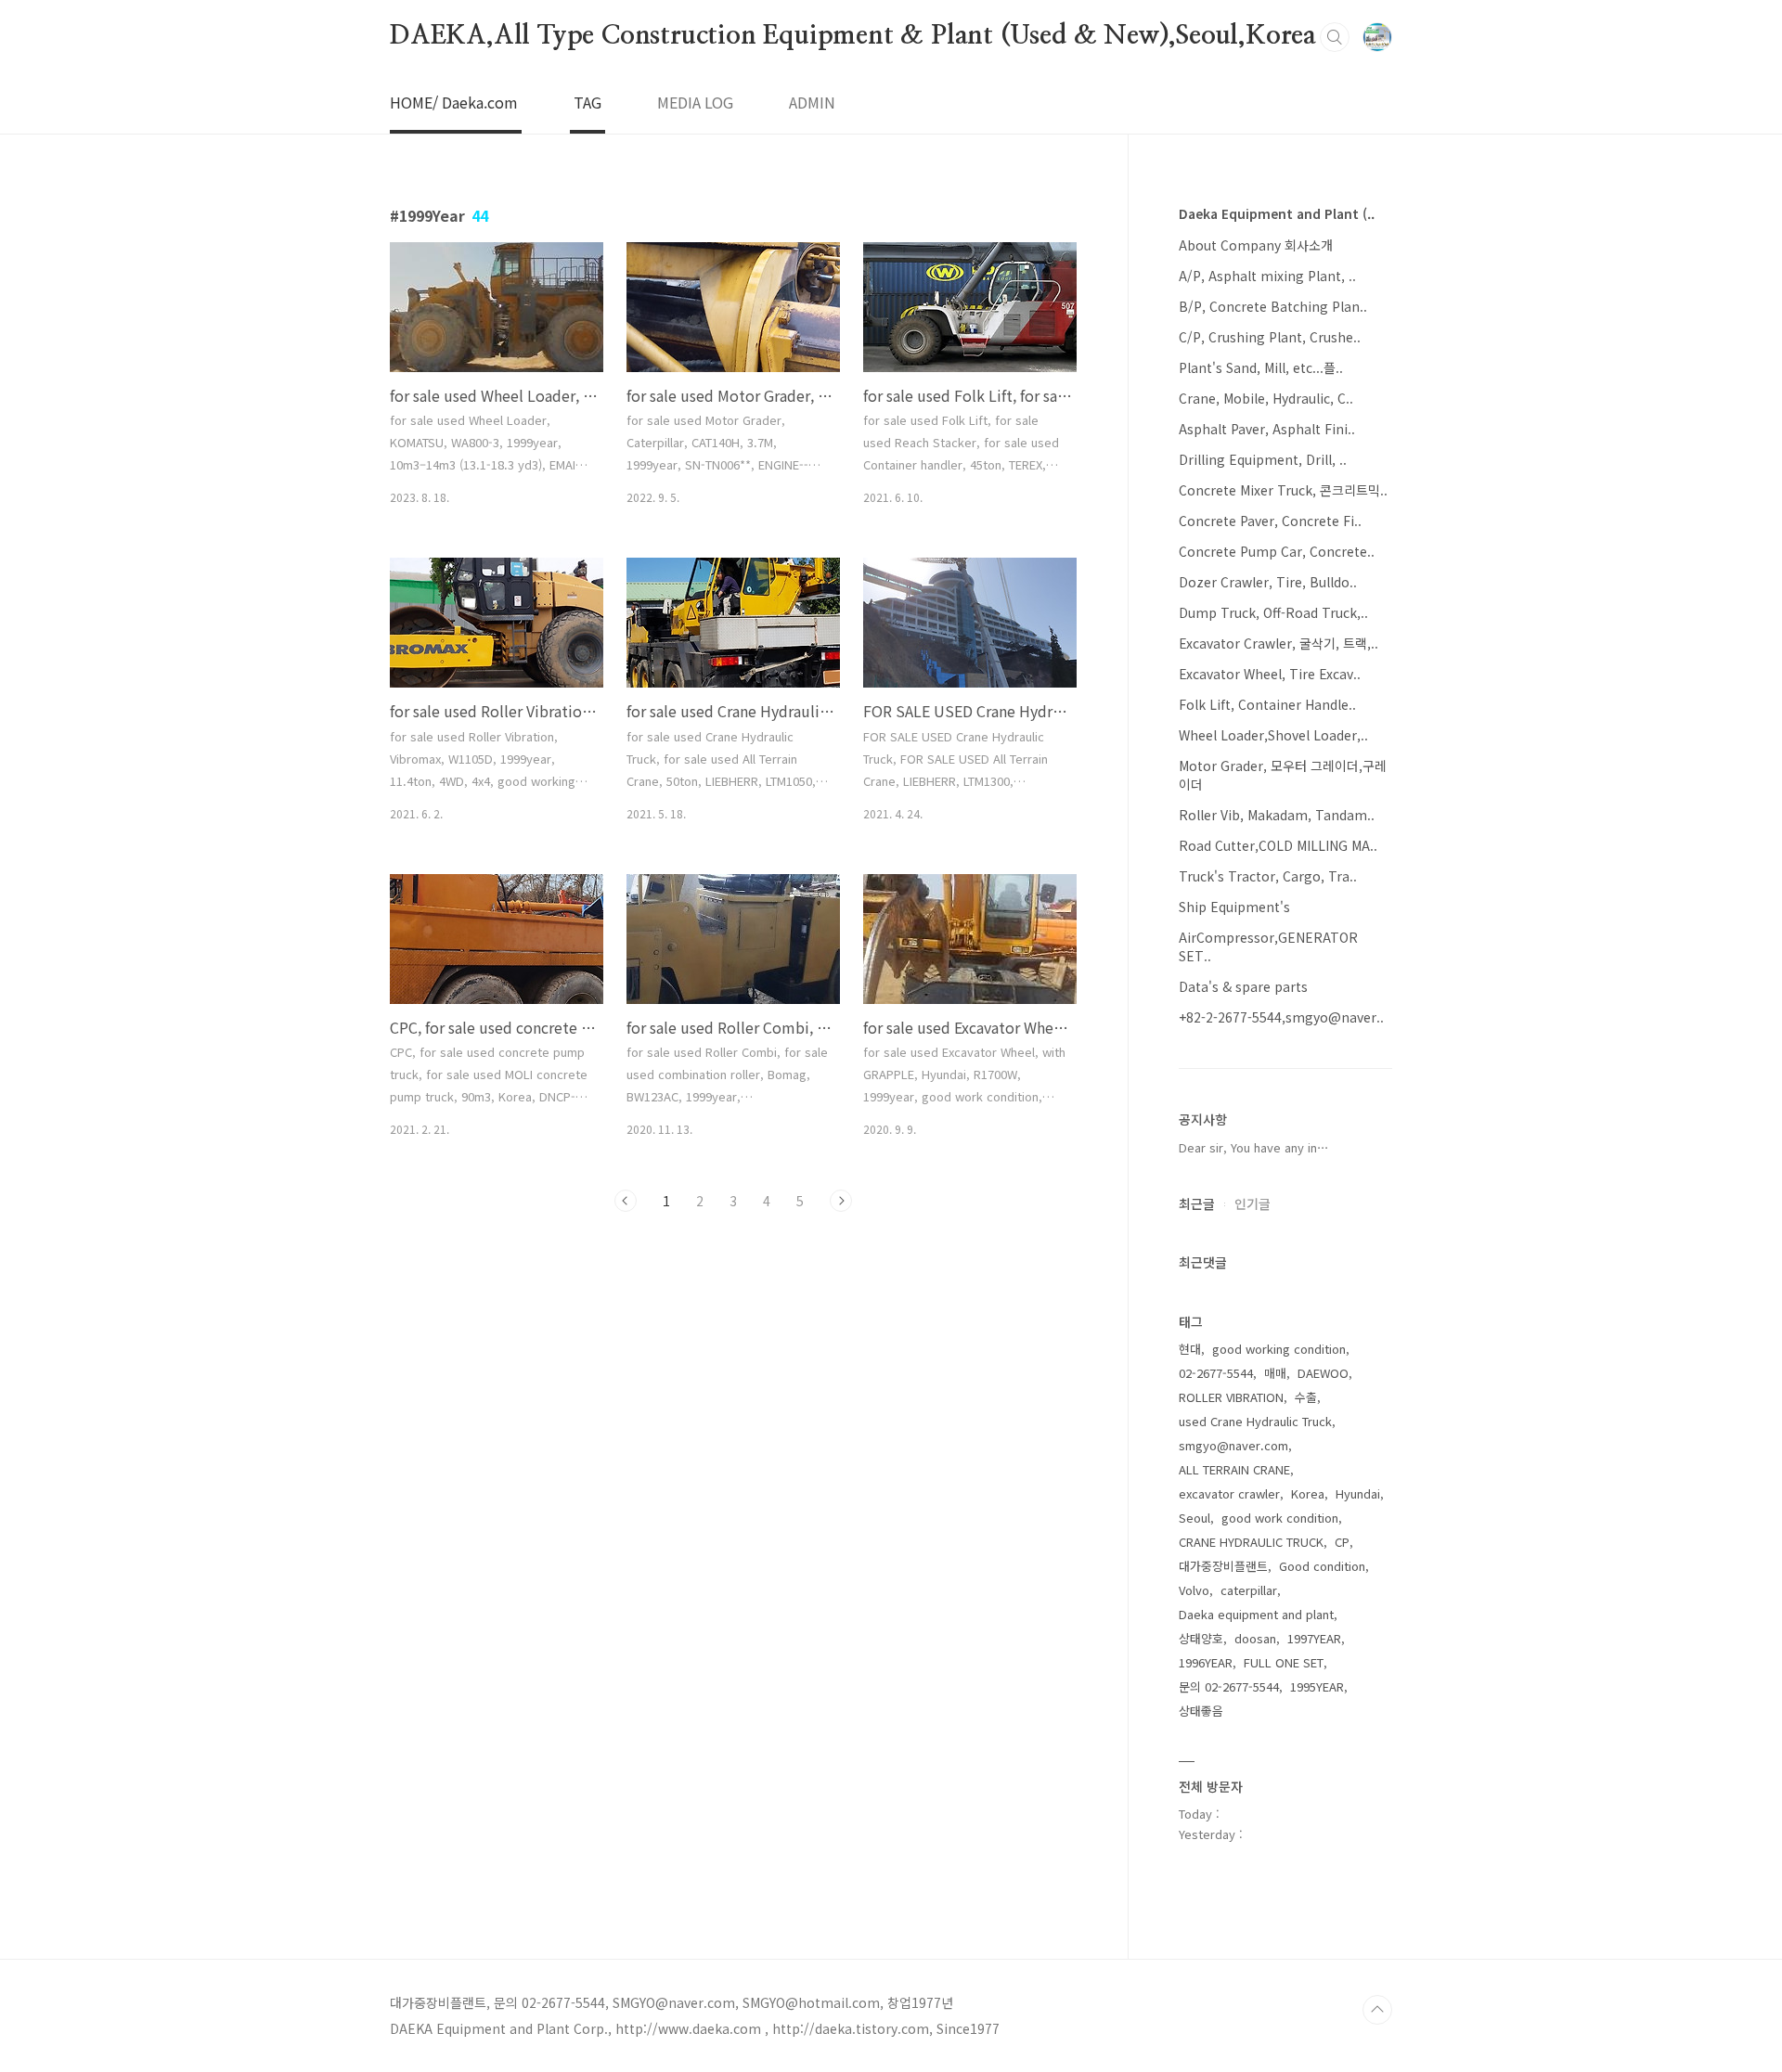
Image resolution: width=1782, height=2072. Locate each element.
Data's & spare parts (1243, 986)
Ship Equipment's (1234, 907)
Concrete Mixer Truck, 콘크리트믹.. (1283, 490)
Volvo (1194, 1590)
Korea (1308, 1493)
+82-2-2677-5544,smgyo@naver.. (1281, 1017)
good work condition (1280, 1518)
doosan (1255, 1638)
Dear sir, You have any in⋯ (1254, 1147)
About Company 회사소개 (1256, 245)
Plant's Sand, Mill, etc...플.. (1261, 367)
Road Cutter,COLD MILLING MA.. (1278, 845)
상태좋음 (1201, 1711)
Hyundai (1358, 1493)
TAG (588, 102)
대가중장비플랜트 (1223, 1566)
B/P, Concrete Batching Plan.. (1273, 306)
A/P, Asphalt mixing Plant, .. (1267, 276)
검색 (1335, 37)
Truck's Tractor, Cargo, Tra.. (1268, 876)
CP (1342, 1542)
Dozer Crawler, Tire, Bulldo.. (1268, 582)
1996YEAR (1206, 1662)
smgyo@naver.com (1233, 1445)
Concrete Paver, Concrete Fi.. (1270, 521)
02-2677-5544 (1216, 1373)
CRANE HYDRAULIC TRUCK (1251, 1542)
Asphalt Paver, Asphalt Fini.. (1267, 429)
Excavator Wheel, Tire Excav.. (1270, 674)
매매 (1275, 1373)
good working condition (1279, 1349)
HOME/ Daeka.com (454, 102)
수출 (1306, 1397)
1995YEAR (1317, 1686)
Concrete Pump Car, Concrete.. (1277, 551)
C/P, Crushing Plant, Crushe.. (1270, 337)
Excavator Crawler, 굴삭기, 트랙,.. (1278, 643)
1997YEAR (1314, 1638)
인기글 (1253, 1203)
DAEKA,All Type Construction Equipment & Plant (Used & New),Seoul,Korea (853, 36)
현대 (1190, 1349)
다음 (841, 1201)
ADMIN (812, 102)
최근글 (1197, 1203)
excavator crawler (1229, 1493)
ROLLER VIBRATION (1231, 1397)
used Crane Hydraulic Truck (1255, 1421)
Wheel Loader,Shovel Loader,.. (1273, 735)
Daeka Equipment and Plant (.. (1277, 213)
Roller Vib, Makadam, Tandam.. (1277, 815)
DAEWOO (1323, 1373)
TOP (1377, 2010)
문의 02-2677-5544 (1229, 1686)
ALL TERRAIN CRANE (1234, 1469)
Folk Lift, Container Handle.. (1267, 704)
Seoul (1194, 1518)
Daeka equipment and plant (1256, 1614)
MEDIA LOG (695, 102)
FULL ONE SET (1284, 1662)
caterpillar (1249, 1590)
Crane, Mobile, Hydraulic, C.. (1266, 398)
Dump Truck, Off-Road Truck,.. (1273, 612)
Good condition (1322, 1566)
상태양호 (1201, 1638)
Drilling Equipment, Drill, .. (1263, 459)
